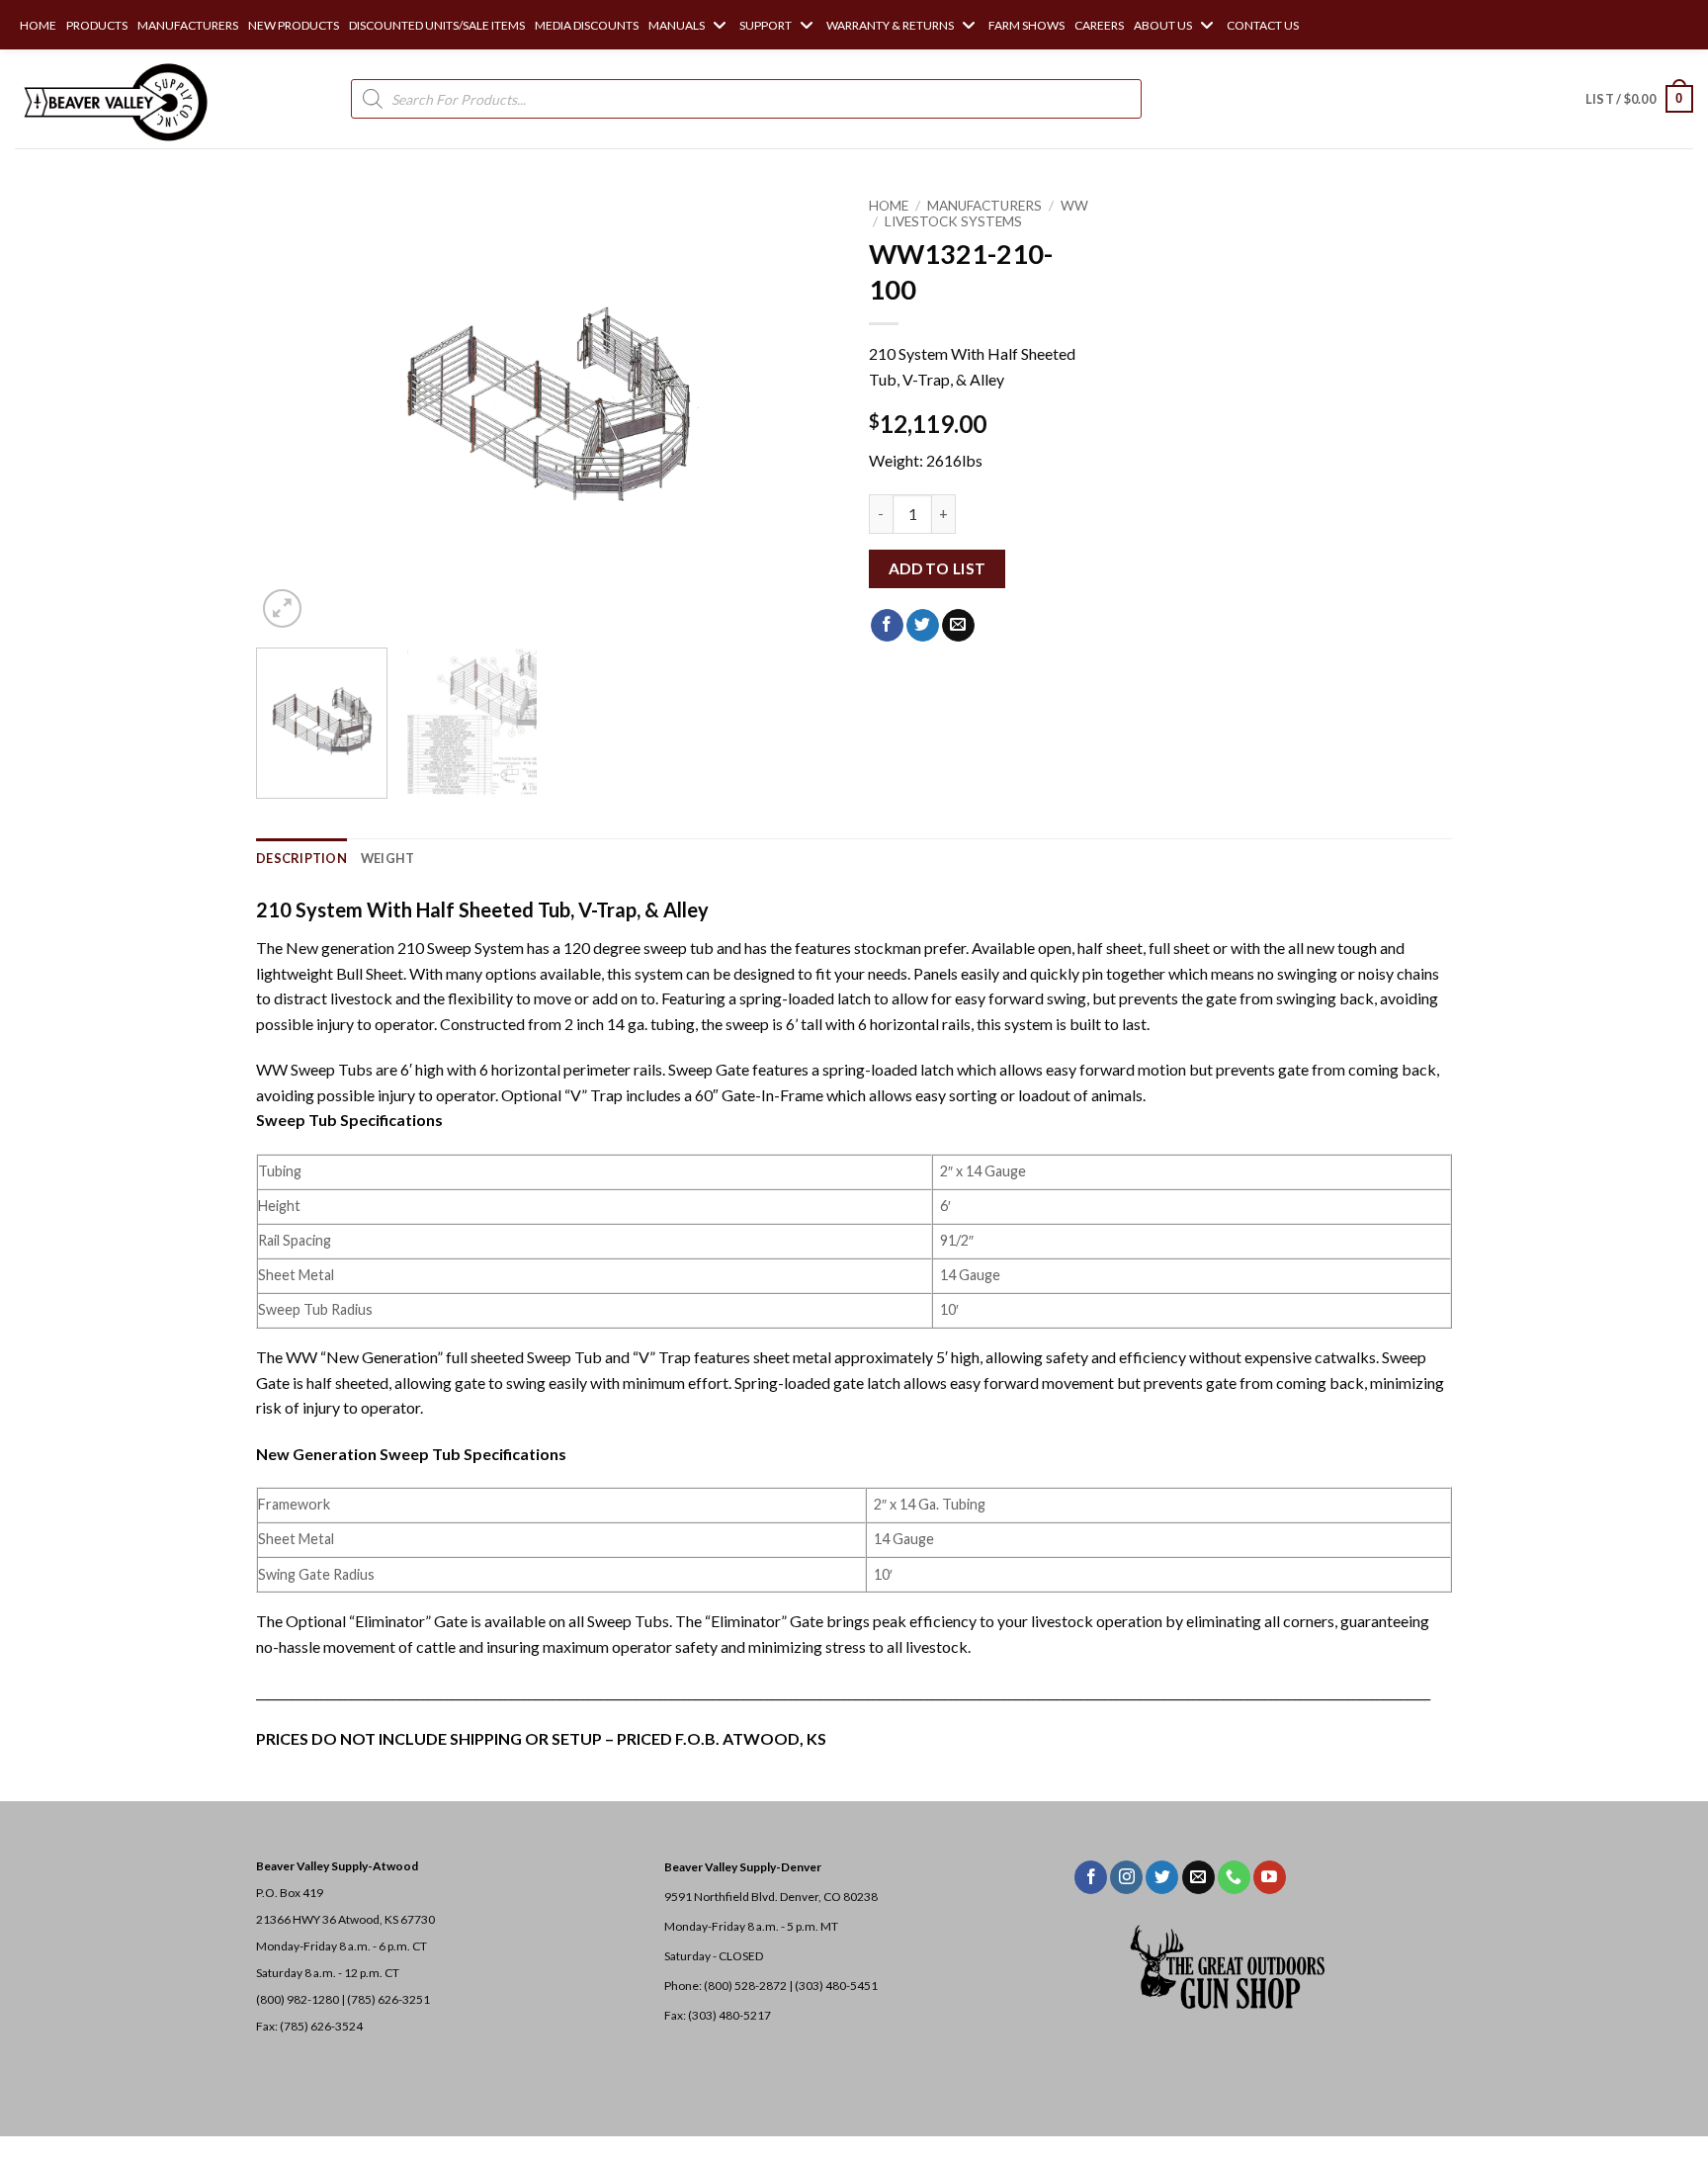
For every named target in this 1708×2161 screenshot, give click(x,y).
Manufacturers (984, 206)
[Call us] (1234, 1877)
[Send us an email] (1198, 1877)
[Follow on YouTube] (1270, 1877)
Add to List (938, 568)
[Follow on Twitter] (1162, 1877)
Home (889, 206)
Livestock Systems (953, 221)
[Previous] (293, 410)
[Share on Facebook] (887, 626)
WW (1074, 206)
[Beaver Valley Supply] (114, 99)
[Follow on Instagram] (1126, 1877)
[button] (1639, 99)
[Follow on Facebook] (1091, 1877)
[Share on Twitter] (923, 626)
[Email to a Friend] (958, 626)
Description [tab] (301, 858)
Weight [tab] (388, 858)
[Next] (803, 410)
